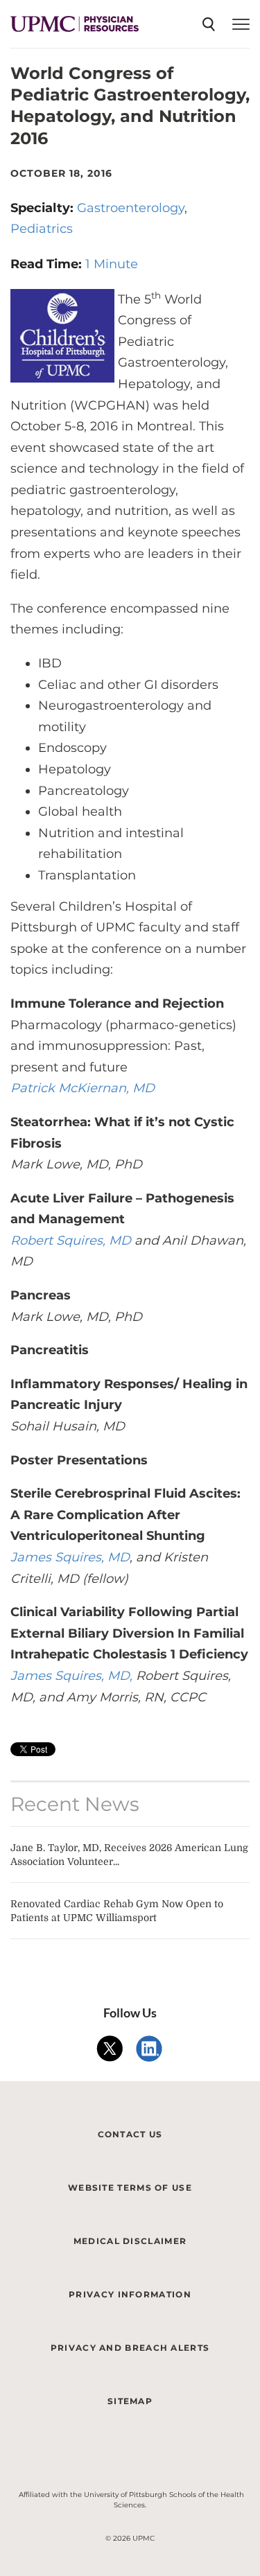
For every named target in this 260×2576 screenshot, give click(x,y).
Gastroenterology (131, 208)
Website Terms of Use (130, 2188)
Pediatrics (42, 229)
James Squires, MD (70, 1557)
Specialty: (44, 208)
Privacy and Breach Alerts (130, 2348)
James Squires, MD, (71, 1676)
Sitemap (130, 2401)
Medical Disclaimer (130, 2241)
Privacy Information (130, 2294)
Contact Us (130, 2134)
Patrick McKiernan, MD (83, 1088)
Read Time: (48, 264)
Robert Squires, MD (71, 1241)
